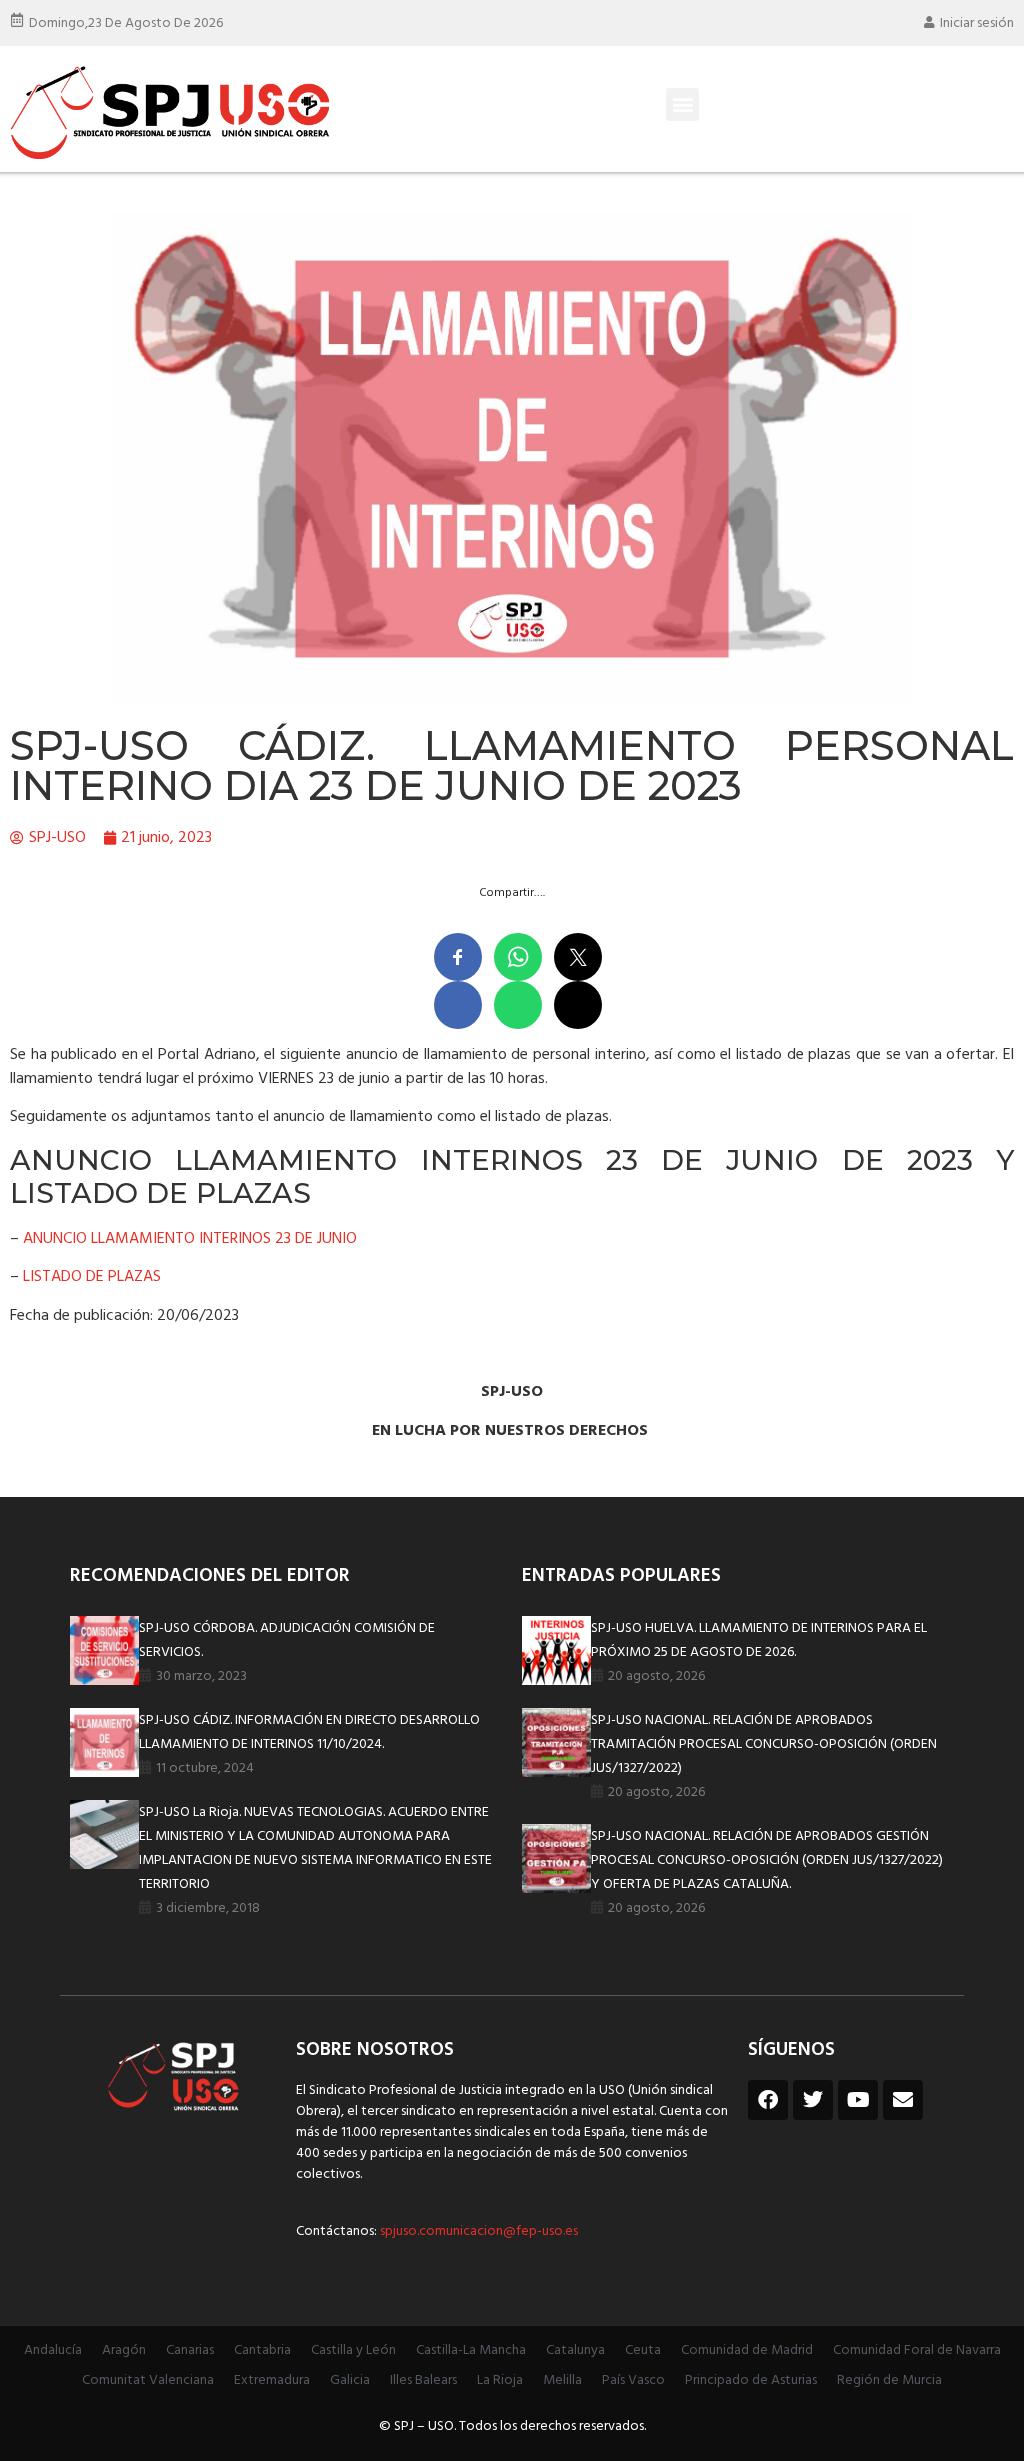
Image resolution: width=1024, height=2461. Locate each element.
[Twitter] (813, 2100)
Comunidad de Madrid (747, 2350)
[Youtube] (858, 2100)
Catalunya (575, 2350)
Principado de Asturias (751, 2380)
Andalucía (53, 2350)
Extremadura (272, 2380)
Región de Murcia (889, 2380)
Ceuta (643, 2350)
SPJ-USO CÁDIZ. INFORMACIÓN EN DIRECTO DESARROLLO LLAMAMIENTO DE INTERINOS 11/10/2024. (309, 1732)
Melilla (562, 2380)
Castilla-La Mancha (471, 2350)
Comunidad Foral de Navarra (917, 2350)
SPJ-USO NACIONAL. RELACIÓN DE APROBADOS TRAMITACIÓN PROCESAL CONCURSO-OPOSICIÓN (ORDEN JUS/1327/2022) (764, 1744)
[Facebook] (768, 2100)
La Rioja (500, 2380)
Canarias (190, 2350)
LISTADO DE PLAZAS (92, 1277)
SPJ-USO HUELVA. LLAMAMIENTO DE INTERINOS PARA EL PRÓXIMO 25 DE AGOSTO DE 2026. (759, 1640)
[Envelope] (903, 2100)
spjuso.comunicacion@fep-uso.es (477, 2231)
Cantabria (262, 2350)
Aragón (124, 2350)
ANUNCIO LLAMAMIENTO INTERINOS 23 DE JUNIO (190, 1239)
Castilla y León (353, 2350)
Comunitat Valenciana (148, 2380)
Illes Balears (423, 2380)
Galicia (350, 2380)
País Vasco (633, 2380)
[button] (682, 104)
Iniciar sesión (977, 23)
